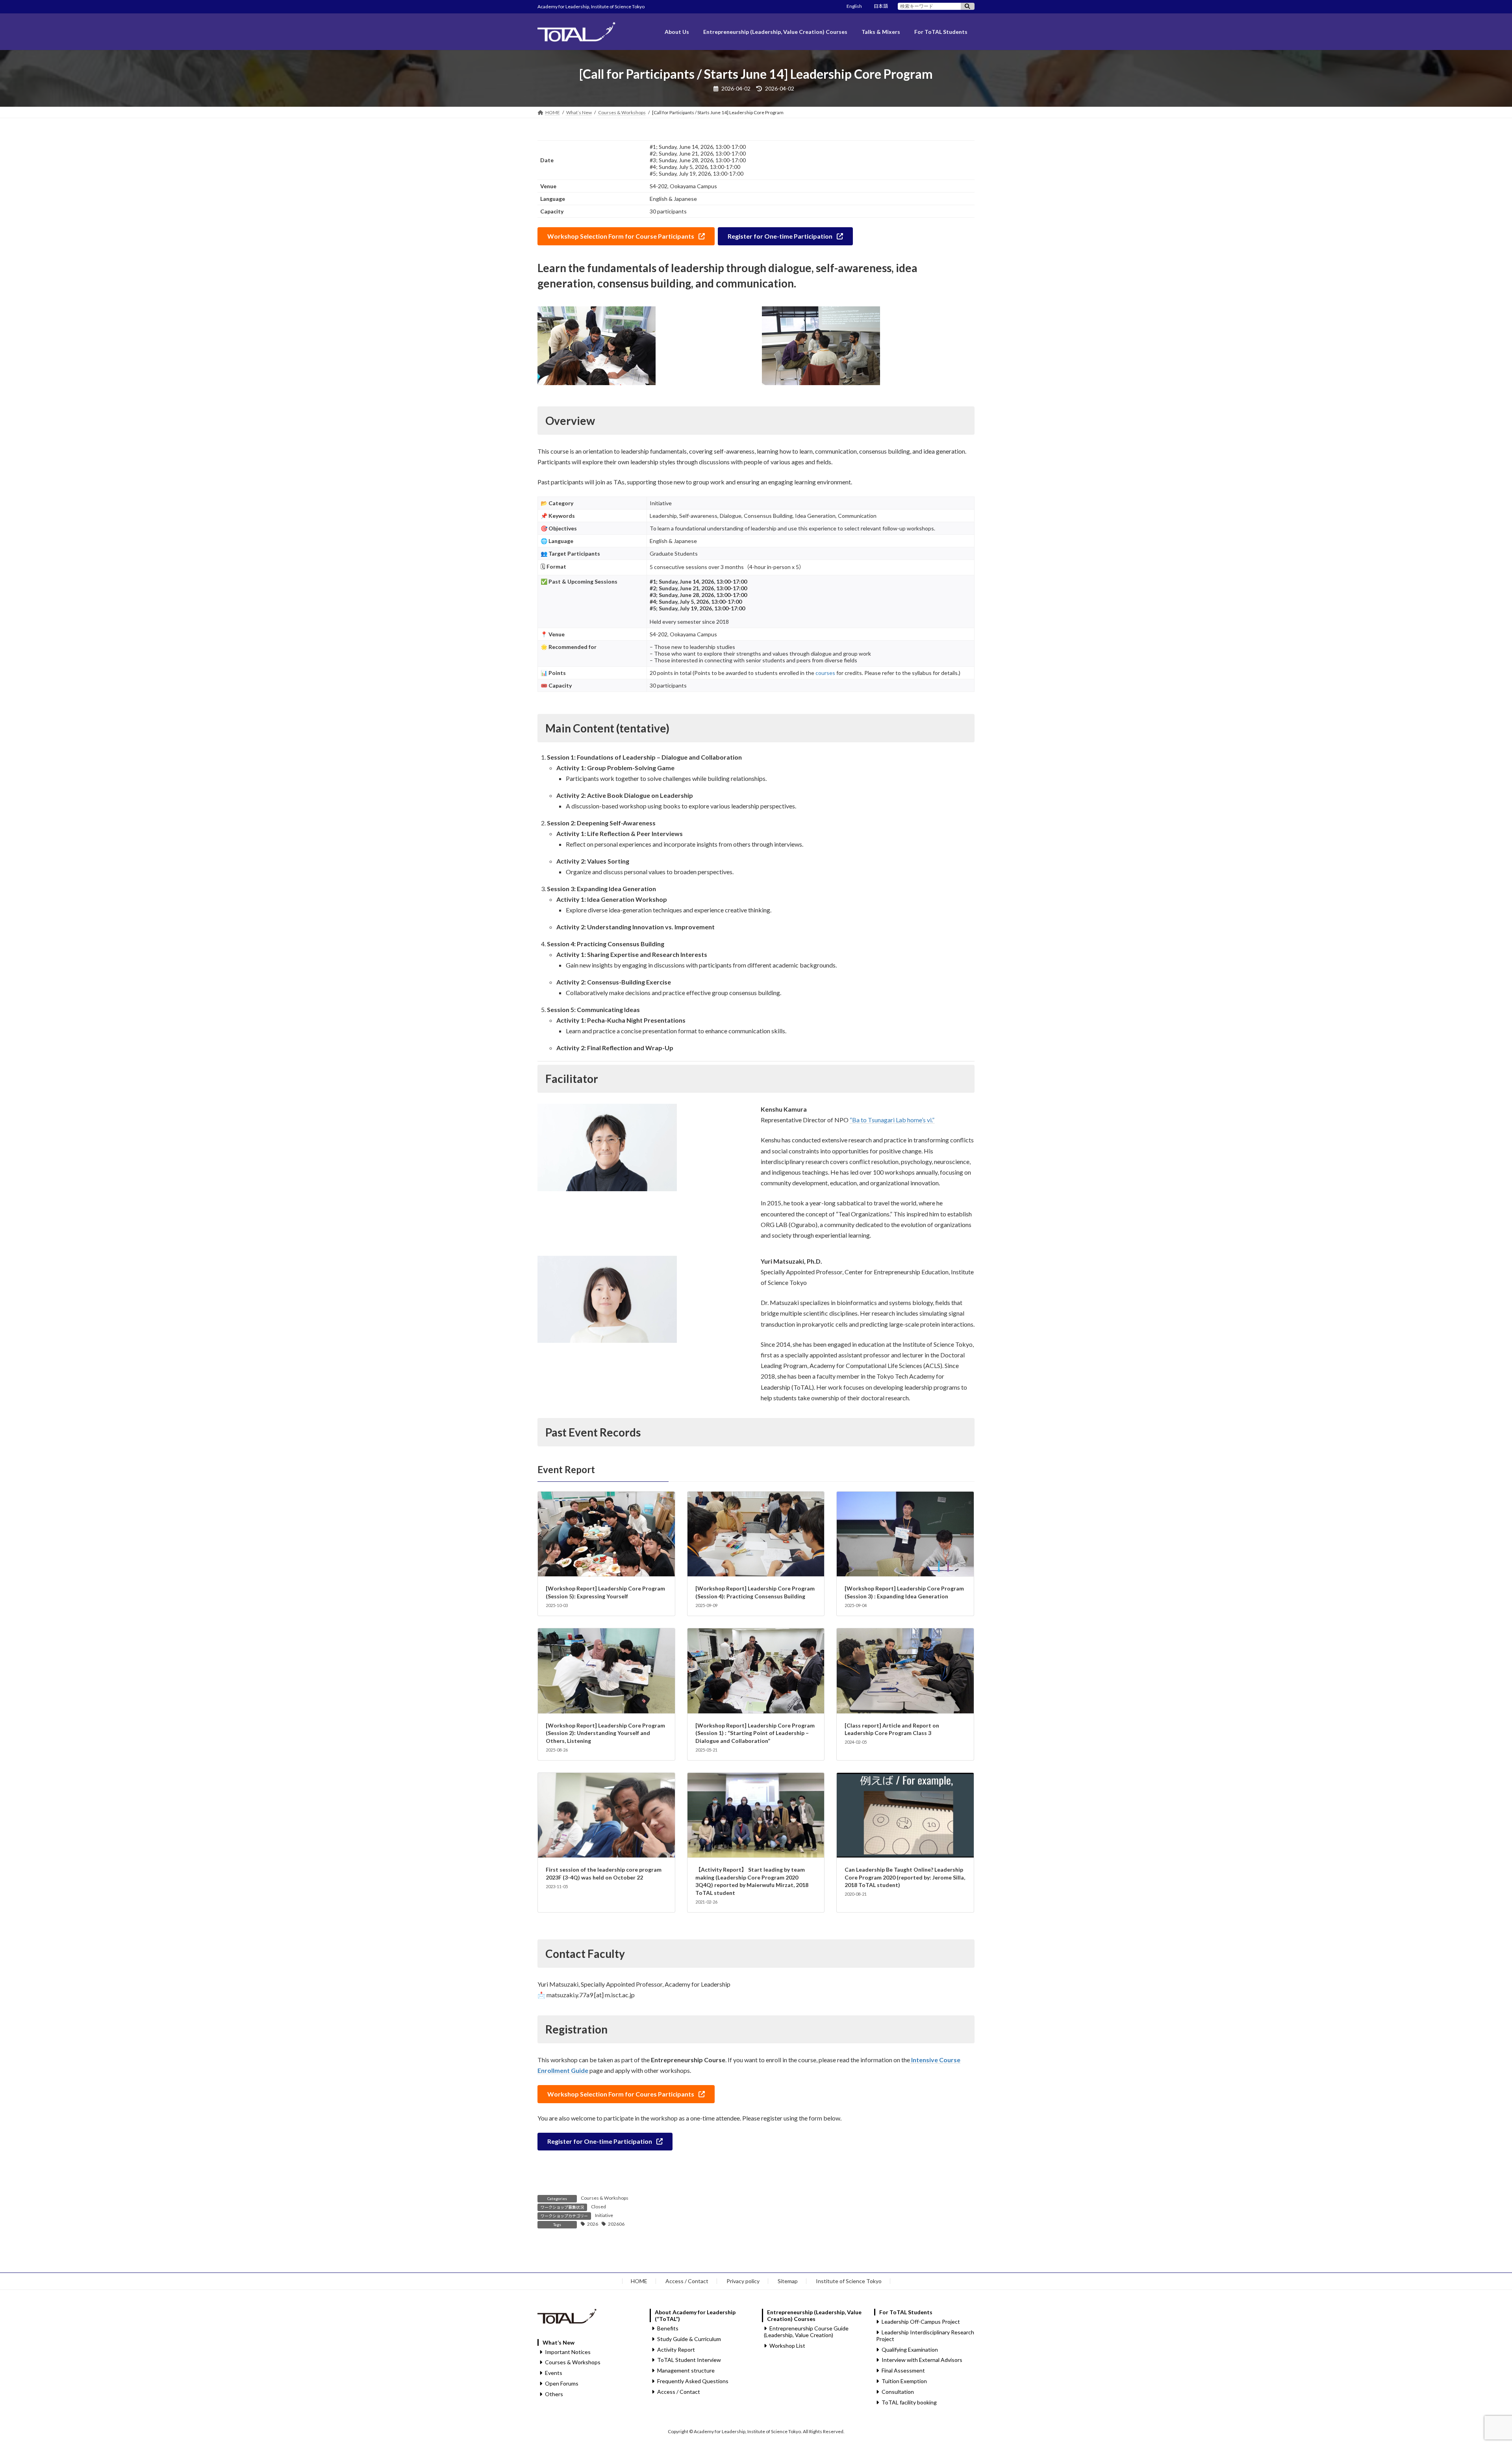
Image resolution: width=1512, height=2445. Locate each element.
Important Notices (568, 2352)
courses (825, 673)
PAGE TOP (1472, 2364)
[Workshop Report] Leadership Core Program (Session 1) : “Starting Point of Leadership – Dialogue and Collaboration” (755, 1733)
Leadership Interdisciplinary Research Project (925, 2336)
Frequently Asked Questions (693, 2381)
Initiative (604, 2215)
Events (554, 2373)
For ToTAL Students (906, 2312)
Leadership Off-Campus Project (921, 2322)
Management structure (686, 2371)
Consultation (898, 2392)
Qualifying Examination (910, 2350)
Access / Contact (687, 2281)
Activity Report (676, 2350)
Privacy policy (743, 2281)
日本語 (881, 6)
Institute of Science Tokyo (849, 2281)
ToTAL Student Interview (689, 2360)
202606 (616, 2224)
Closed (598, 2207)
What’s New (559, 2342)
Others (554, 2394)
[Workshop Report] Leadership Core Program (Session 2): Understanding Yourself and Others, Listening (605, 1733)
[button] (626, 236)
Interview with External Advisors (922, 2360)
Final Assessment (903, 2371)
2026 (593, 2224)
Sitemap (788, 2281)
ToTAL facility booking (909, 2402)
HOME (639, 2281)
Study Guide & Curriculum (689, 2339)
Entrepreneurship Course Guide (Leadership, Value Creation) (806, 2332)
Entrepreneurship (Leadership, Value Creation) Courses (814, 2315)
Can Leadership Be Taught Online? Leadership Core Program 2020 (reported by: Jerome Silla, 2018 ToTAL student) (905, 1877)
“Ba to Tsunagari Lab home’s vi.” (892, 1120)
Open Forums (562, 2383)
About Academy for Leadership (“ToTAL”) (695, 2315)
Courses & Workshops (605, 2198)
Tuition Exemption (904, 2381)
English (854, 6)
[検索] (968, 6)
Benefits (668, 2328)
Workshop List (787, 2346)
